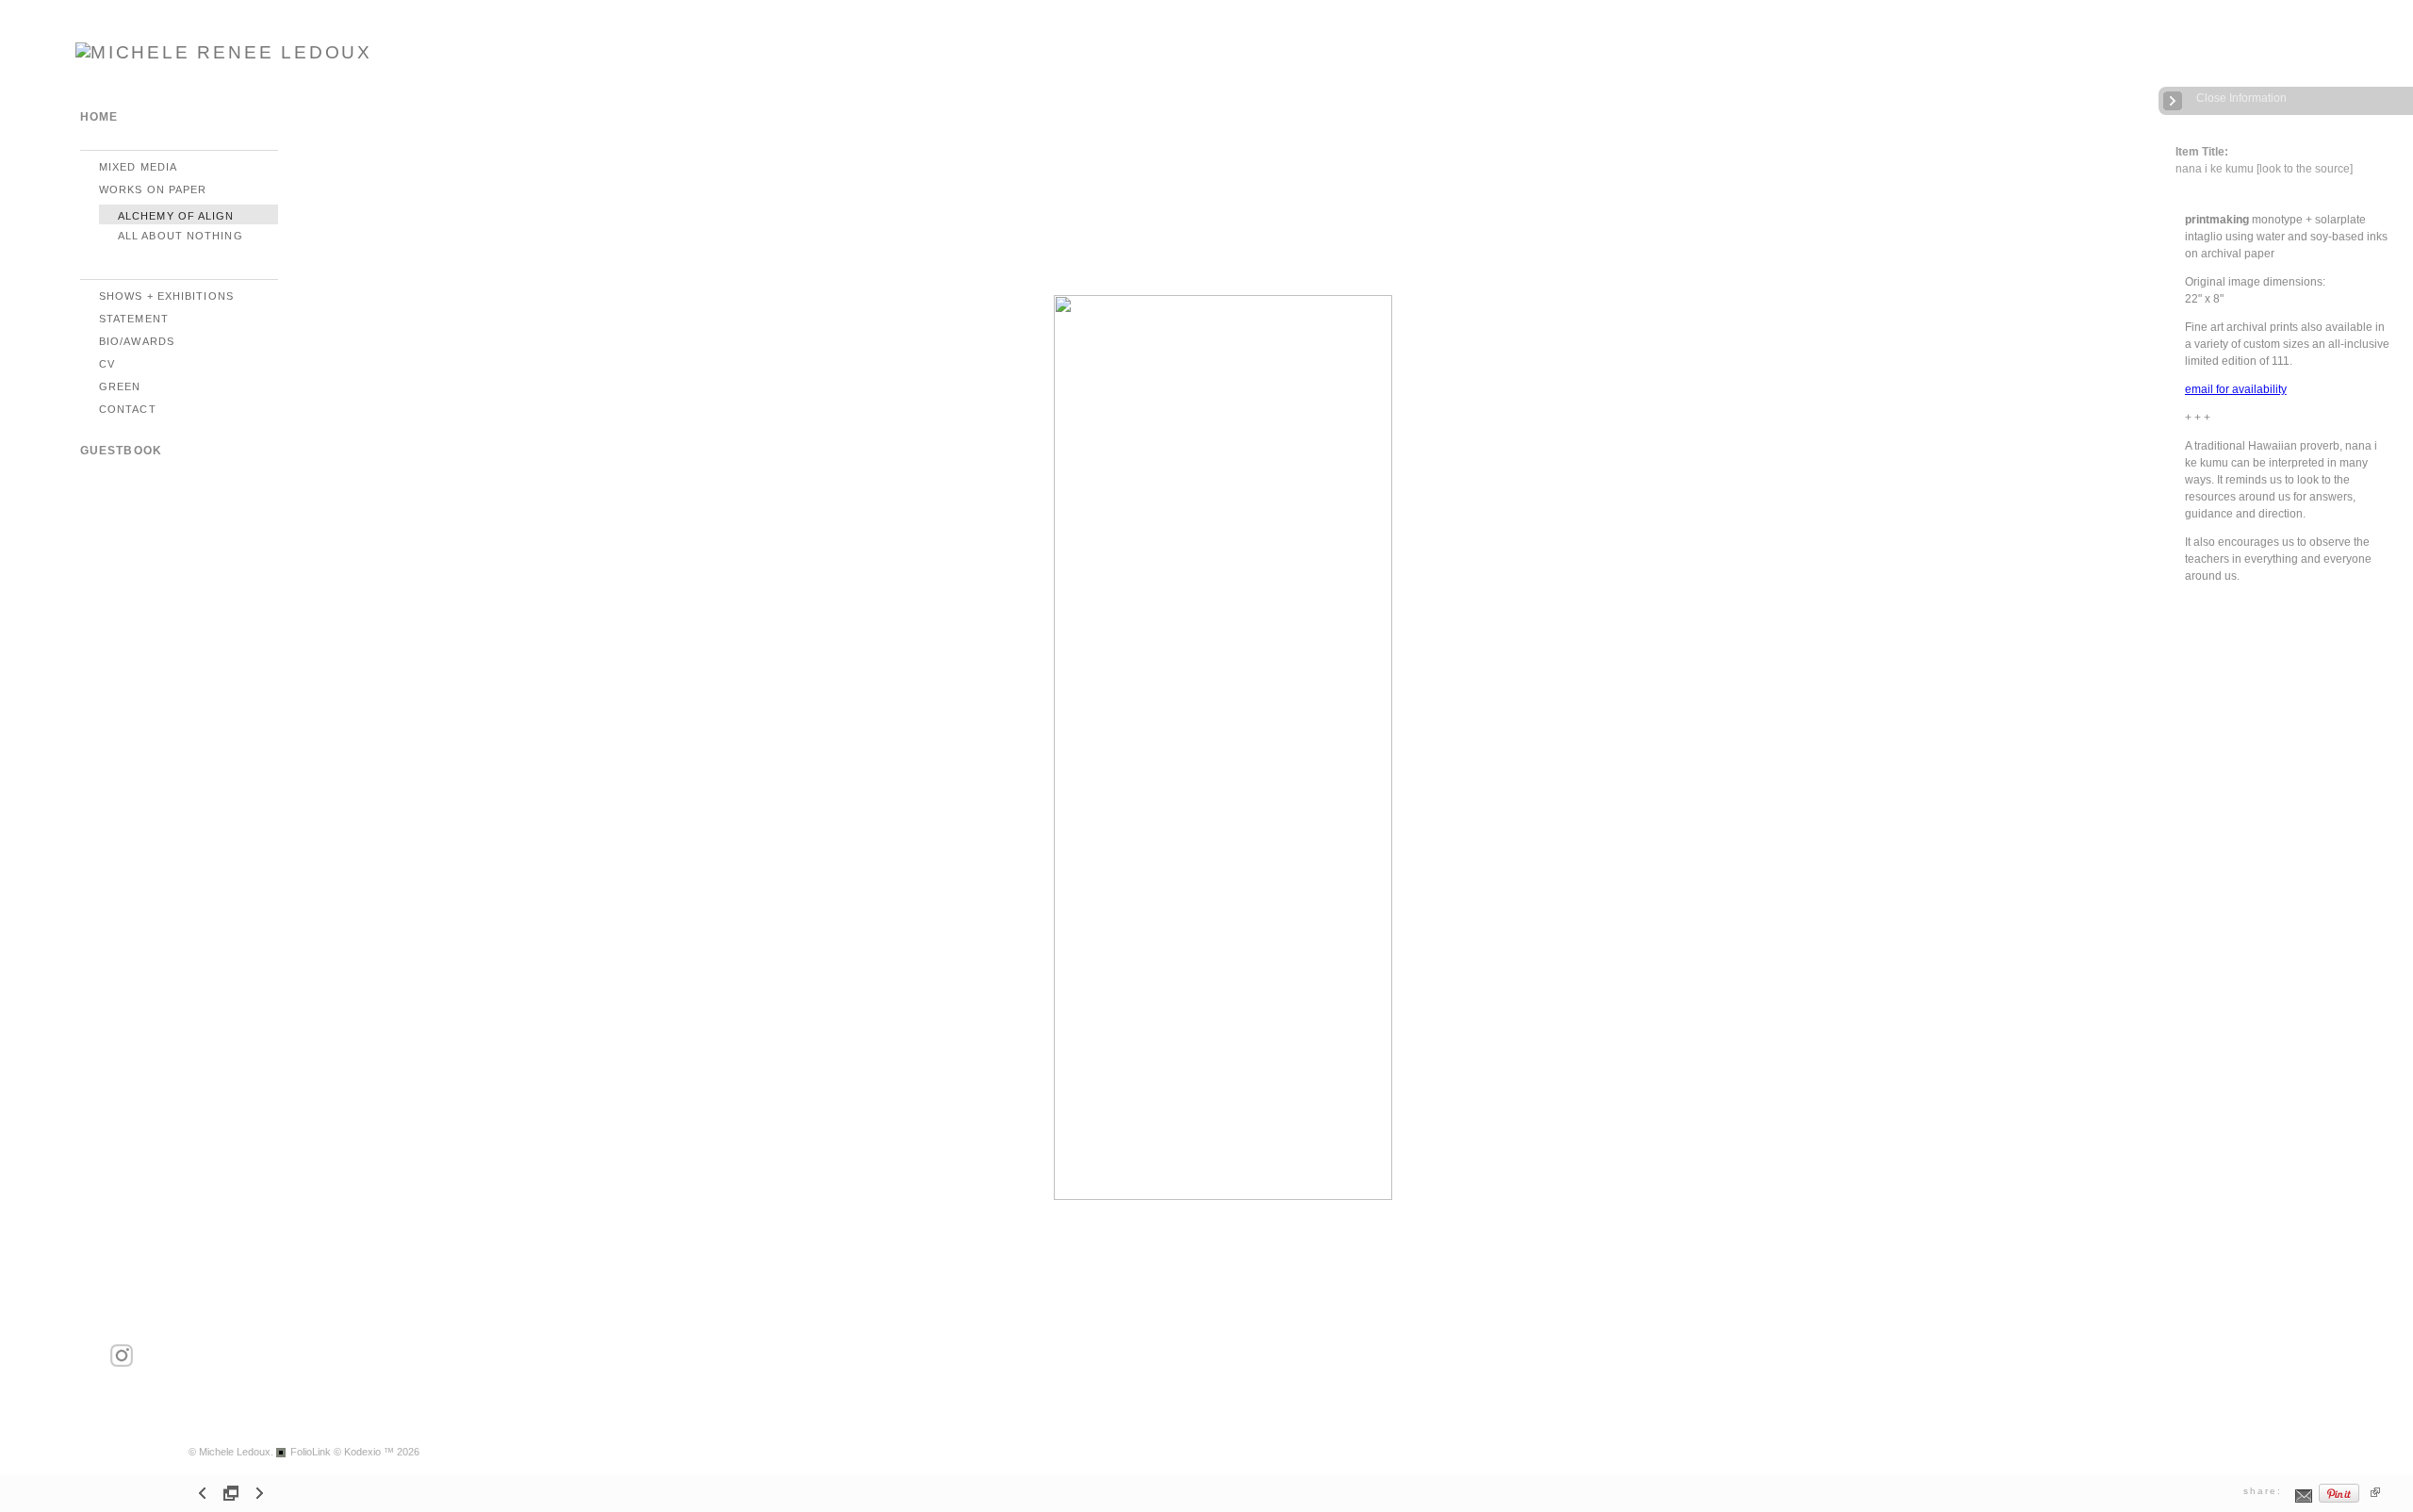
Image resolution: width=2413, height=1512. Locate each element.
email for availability (2236, 389)
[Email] (2304, 1500)
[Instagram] (122, 1364)
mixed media (138, 167)
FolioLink (311, 1452)
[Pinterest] (2339, 1500)
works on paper (153, 189)
